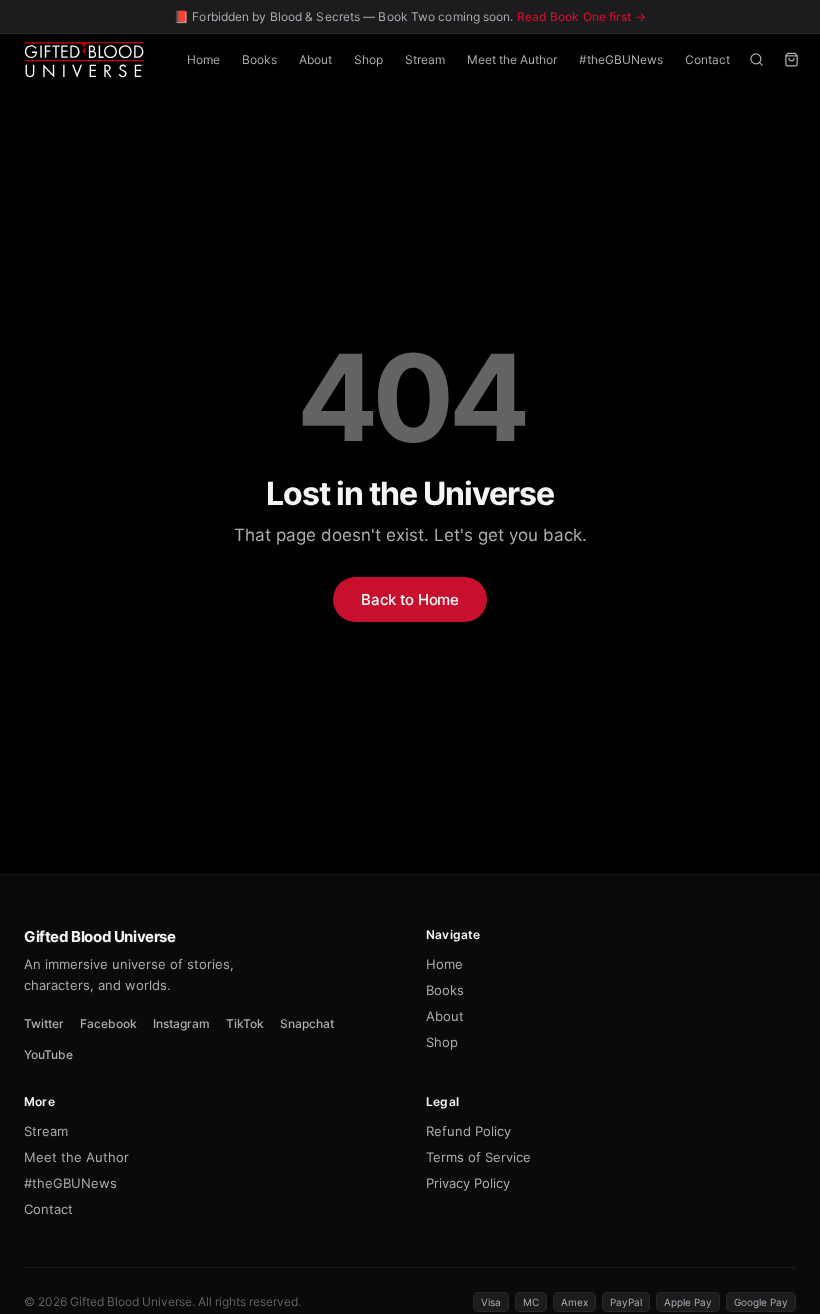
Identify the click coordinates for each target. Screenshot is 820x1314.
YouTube (48, 1054)
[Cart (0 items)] (791, 59)
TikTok (245, 1023)
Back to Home (409, 599)
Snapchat (307, 1023)
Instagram (181, 1023)
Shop (368, 59)
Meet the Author (512, 59)
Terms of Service (478, 1157)
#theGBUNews (621, 59)
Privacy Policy (468, 1183)
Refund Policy (468, 1131)
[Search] (756, 59)
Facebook (108, 1023)
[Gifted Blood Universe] (84, 60)
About (315, 59)
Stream (425, 59)
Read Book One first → (581, 16)
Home (203, 59)
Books (259, 59)
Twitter (44, 1023)
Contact (707, 59)
